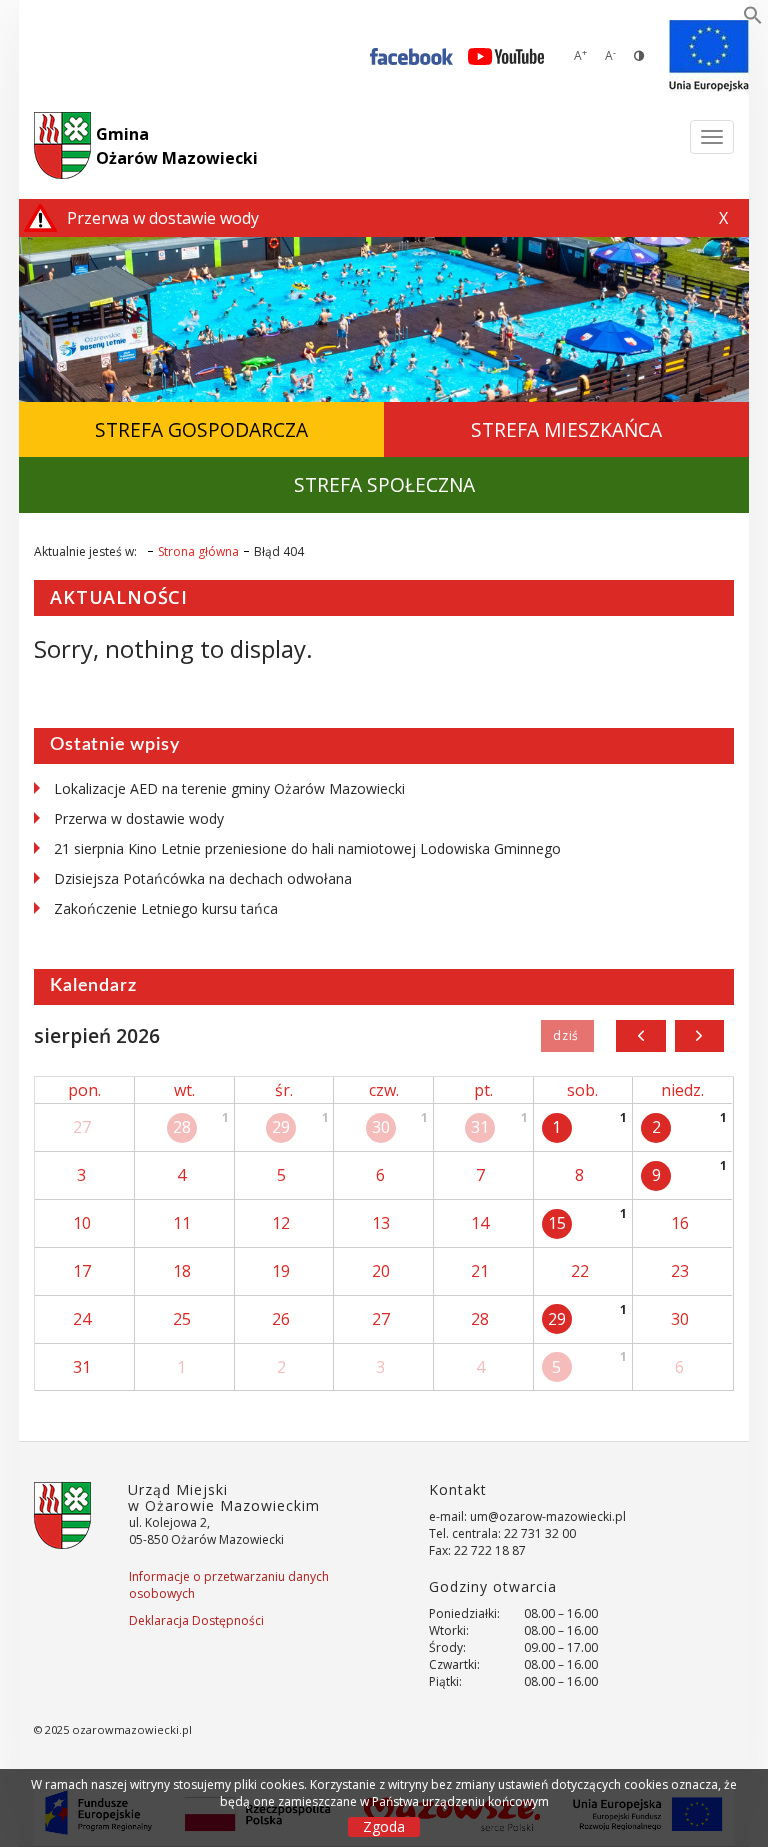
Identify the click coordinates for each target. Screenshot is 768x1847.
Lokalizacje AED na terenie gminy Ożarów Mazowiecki (229, 788)
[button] (753, 19)
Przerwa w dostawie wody (139, 818)
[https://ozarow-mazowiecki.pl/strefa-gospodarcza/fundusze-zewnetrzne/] (709, 56)
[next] (699, 1036)
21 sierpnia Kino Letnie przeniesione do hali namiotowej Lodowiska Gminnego (307, 848)
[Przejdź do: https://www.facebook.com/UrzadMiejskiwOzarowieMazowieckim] (411, 55)
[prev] (640, 1036)
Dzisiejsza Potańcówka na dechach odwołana (203, 878)
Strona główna (198, 551)
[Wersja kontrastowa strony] (639, 55)
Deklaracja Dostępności (196, 1620)
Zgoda (384, 1826)
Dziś (567, 1036)
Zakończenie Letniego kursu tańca (166, 908)
